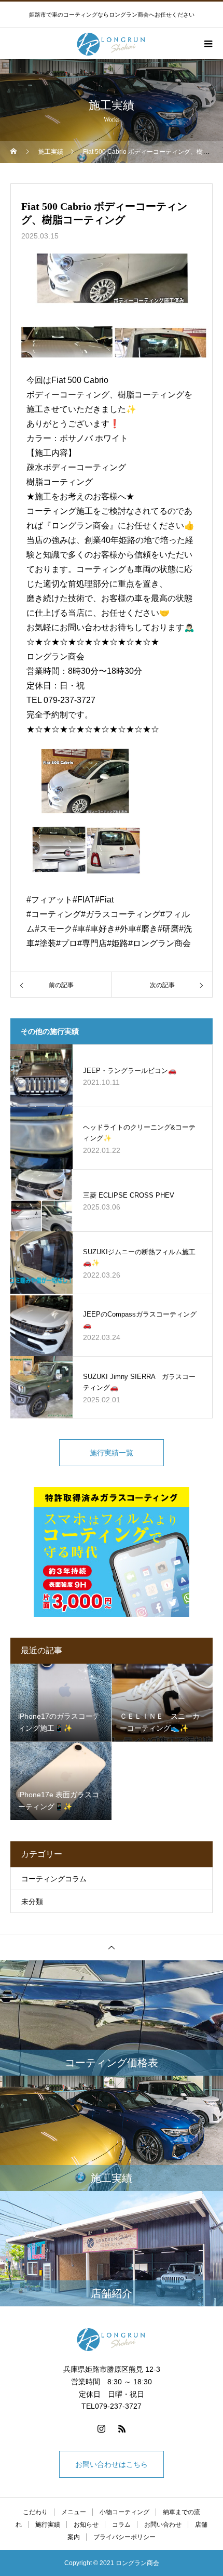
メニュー (74, 2512)
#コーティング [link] (54, 914)
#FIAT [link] (84, 900)
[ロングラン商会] (112, 2339)
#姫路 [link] (117, 943)
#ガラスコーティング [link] (121, 914)
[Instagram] (101, 2428)
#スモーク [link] (54, 929)
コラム (121, 2525)
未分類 (32, 1902)
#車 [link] (79, 929)
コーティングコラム (54, 1879)
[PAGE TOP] (112, 1947)
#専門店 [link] (92, 943)
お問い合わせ (163, 2525)
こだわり (35, 2512)
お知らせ (86, 2525)
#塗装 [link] (45, 943)
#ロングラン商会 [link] (159, 943)
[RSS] (122, 2428)
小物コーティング (124, 2512)
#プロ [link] (67, 943)
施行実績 (48, 2525)
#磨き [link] (147, 929)
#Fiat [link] (104, 900)
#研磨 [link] (168, 929)
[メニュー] (207, 44)
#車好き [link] (100, 929)
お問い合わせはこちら (112, 2464)
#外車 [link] (126, 929)
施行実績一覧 (112, 1453)
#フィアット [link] (50, 900)
